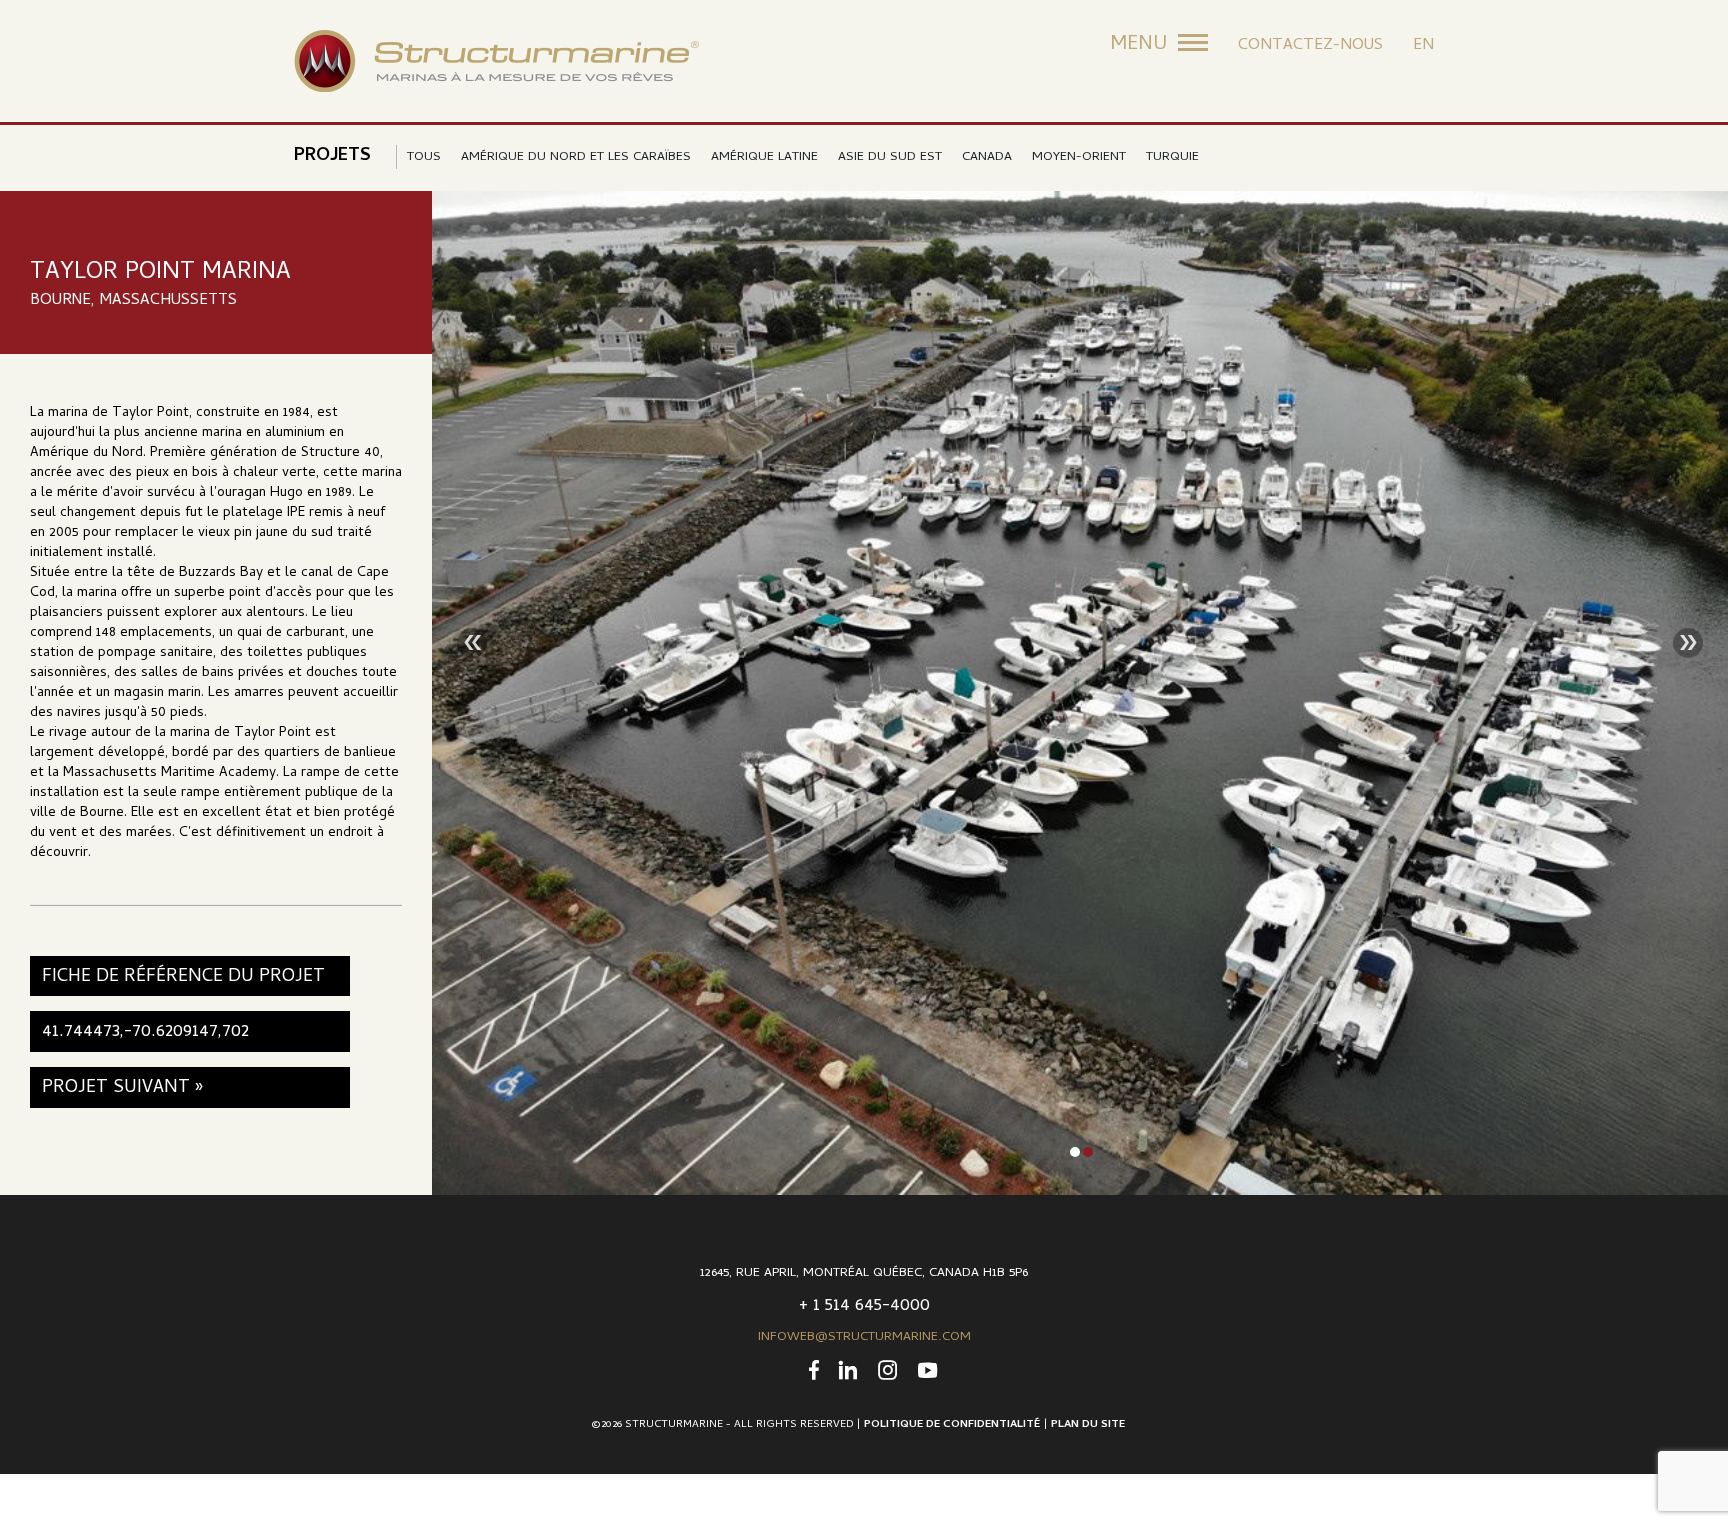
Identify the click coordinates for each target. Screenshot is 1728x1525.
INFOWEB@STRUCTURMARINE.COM (864, 1337)
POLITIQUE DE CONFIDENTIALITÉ (952, 1425)
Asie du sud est (890, 157)
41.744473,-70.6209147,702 (145, 1032)
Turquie (1172, 157)
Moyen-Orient (1079, 157)
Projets (332, 156)
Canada (987, 157)
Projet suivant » (122, 1088)
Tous (424, 157)
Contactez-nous (1310, 46)
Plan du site (1089, 1425)
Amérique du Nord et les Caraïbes (576, 157)
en (1423, 46)
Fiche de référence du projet (183, 977)
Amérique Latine (764, 157)
